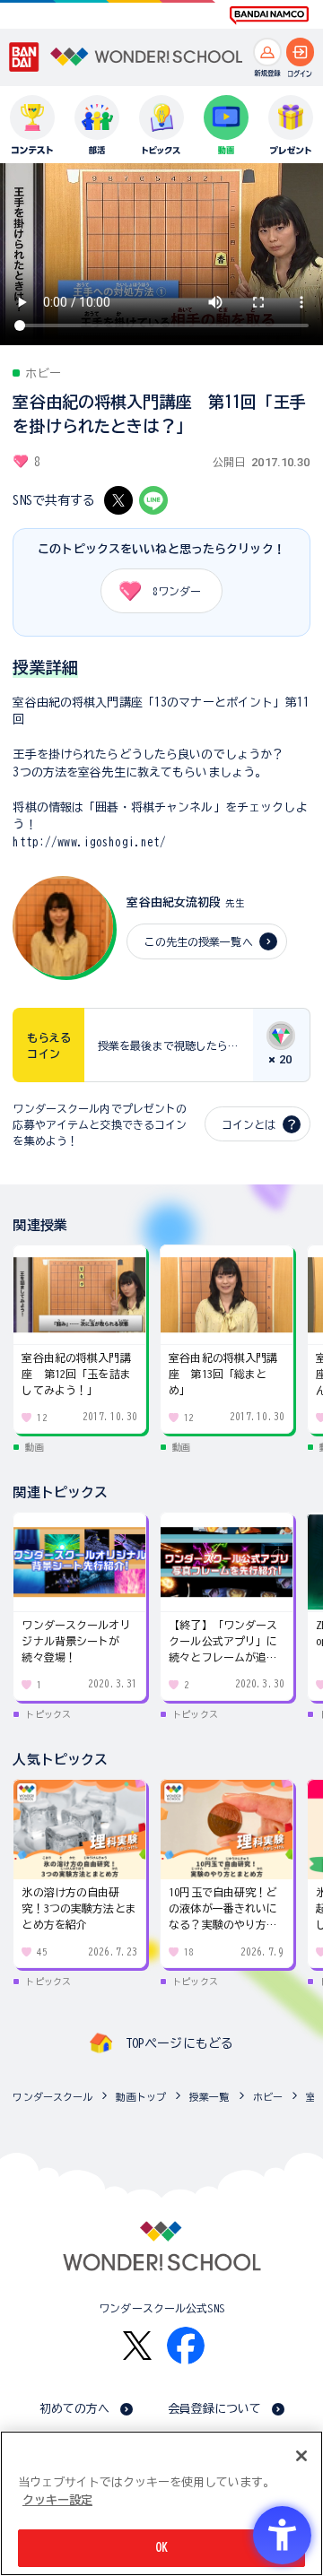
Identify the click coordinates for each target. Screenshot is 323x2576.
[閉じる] (301, 2456)
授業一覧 (210, 2097)
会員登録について (215, 2409)
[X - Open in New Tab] (118, 500)
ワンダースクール (52, 2097)
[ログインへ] (301, 52)
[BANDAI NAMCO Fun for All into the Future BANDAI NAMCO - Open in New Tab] (269, 15)
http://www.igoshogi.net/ (89, 842)
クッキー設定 (57, 2500)
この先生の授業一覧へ (198, 941)
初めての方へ (75, 2409)
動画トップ (141, 2097)
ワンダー (177, 591)
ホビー (268, 2097)
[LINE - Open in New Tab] (153, 500)
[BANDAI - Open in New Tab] (24, 57)
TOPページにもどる (179, 2043)
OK (161, 2548)
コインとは (249, 1124)
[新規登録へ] (267, 52)
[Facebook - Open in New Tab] (186, 2346)
